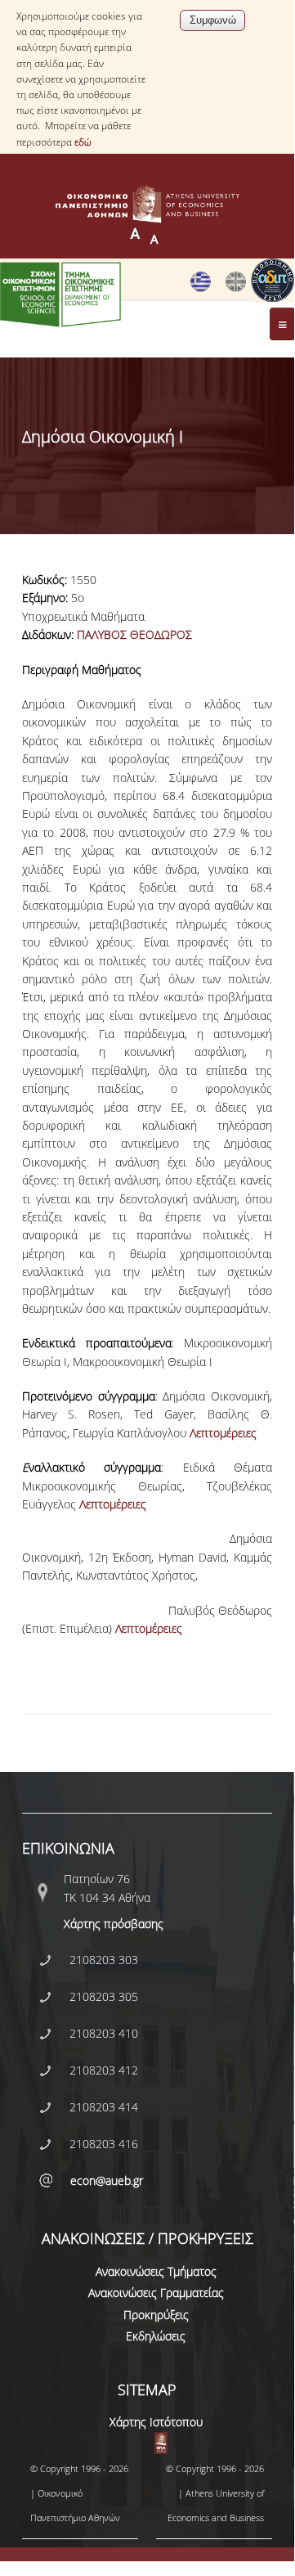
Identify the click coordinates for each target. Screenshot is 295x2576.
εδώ (83, 142)
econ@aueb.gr (107, 2180)
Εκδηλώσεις (156, 2336)
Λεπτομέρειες (223, 1433)
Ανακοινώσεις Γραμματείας (156, 2293)
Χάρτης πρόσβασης (114, 1924)
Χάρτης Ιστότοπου (156, 2422)
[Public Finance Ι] (236, 288)
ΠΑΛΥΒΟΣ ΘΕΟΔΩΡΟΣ (134, 634)
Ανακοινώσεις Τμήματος (156, 2271)
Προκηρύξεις (156, 2315)
